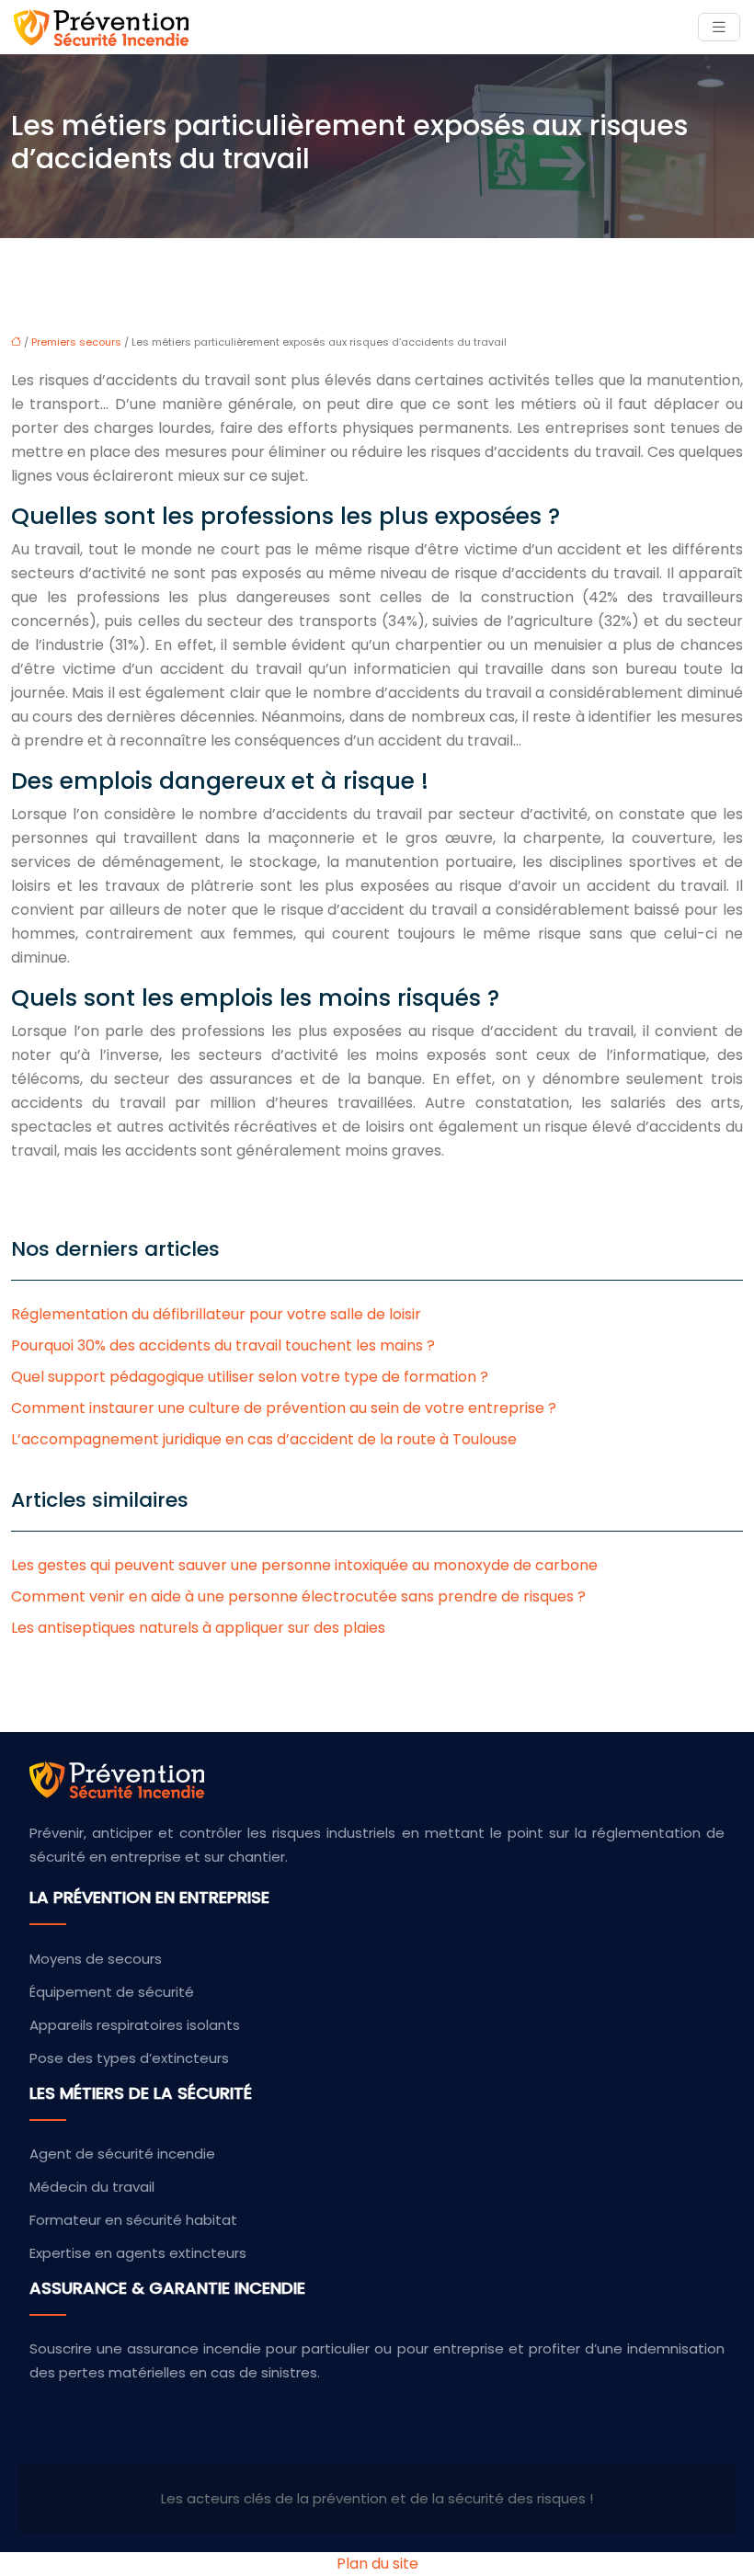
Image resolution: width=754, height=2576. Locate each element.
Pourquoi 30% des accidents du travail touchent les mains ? (223, 1345)
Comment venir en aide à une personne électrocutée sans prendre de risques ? (298, 1596)
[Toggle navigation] (719, 27)
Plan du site (377, 2564)
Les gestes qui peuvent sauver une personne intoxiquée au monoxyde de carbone (304, 1565)
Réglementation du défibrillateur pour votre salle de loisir (216, 1314)
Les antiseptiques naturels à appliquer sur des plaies (198, 1628)
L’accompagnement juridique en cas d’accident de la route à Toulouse (264, 1439)
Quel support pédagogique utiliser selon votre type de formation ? (250, 1377)
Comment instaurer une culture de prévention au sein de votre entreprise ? (284, 1408)
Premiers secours (76, 342)
